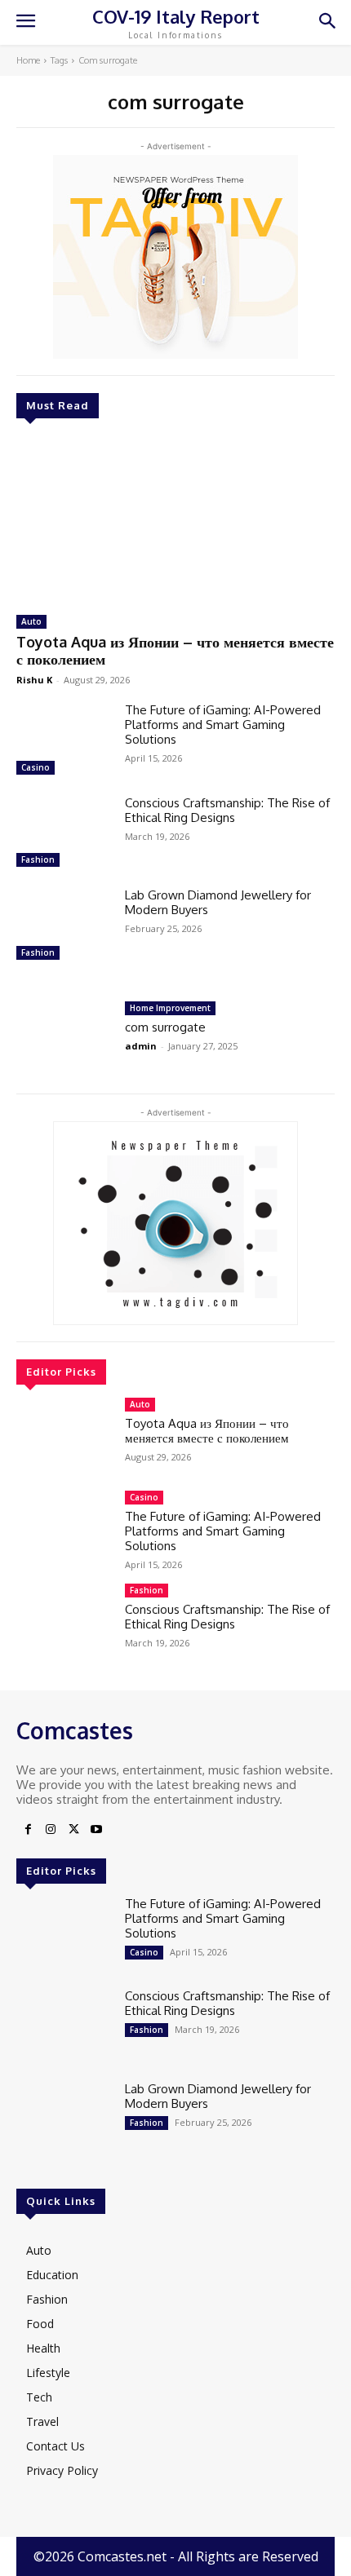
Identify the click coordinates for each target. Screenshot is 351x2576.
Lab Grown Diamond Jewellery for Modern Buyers (218, 902)
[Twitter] (73, 1830)
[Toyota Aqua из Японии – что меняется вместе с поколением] (175, 519)
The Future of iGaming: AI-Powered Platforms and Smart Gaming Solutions (223, 725)
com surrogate (165, 1027)
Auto (31, 621)
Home (28, 60)
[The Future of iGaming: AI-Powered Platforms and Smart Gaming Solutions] (64, 741)
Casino (36, 767)
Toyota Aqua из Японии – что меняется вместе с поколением (175, 651)
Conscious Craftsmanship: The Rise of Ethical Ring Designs (227, 810)
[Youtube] (96, 1830)
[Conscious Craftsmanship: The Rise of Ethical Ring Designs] (64, 834)
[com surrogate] (64, 1040)
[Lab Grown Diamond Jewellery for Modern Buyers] (64, 926)
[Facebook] (28, 1830)
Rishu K (34, 680)
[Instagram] (51, 1830)
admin (141, 1046)
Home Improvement (170, 1008)
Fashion (38, 859)
